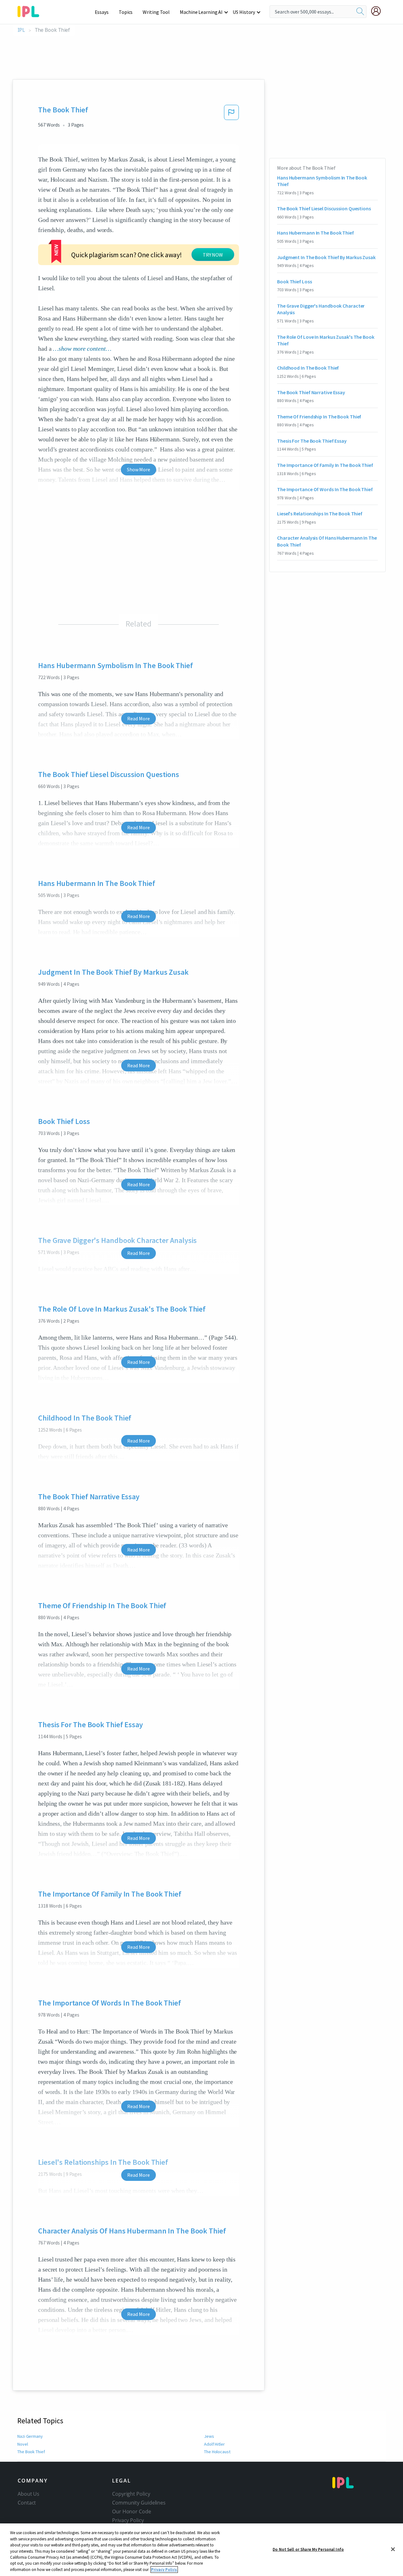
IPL (21, 30)
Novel (23, 2444)
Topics (126, 12)
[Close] (393, 2549)
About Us (28, 2494)
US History (244, 12)
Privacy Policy (128, 2520)
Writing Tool (156, 12)
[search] (360, 12)
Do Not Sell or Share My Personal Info (308, 2549)
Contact (27, 2503)
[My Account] (378, 11)
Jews (209, 2436)
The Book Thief (31, 2452)
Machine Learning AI (201, 12)
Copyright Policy (131, 2494)
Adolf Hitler (214, 2444)
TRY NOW (213, 255)
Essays (102, 12)
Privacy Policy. (164, 2570)
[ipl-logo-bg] (31, 10)
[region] (201, 2550)
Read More (138, 718)
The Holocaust (217, 2452)
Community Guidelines (139, 2503)
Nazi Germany (30, 2436)
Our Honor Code (132, 2511)
